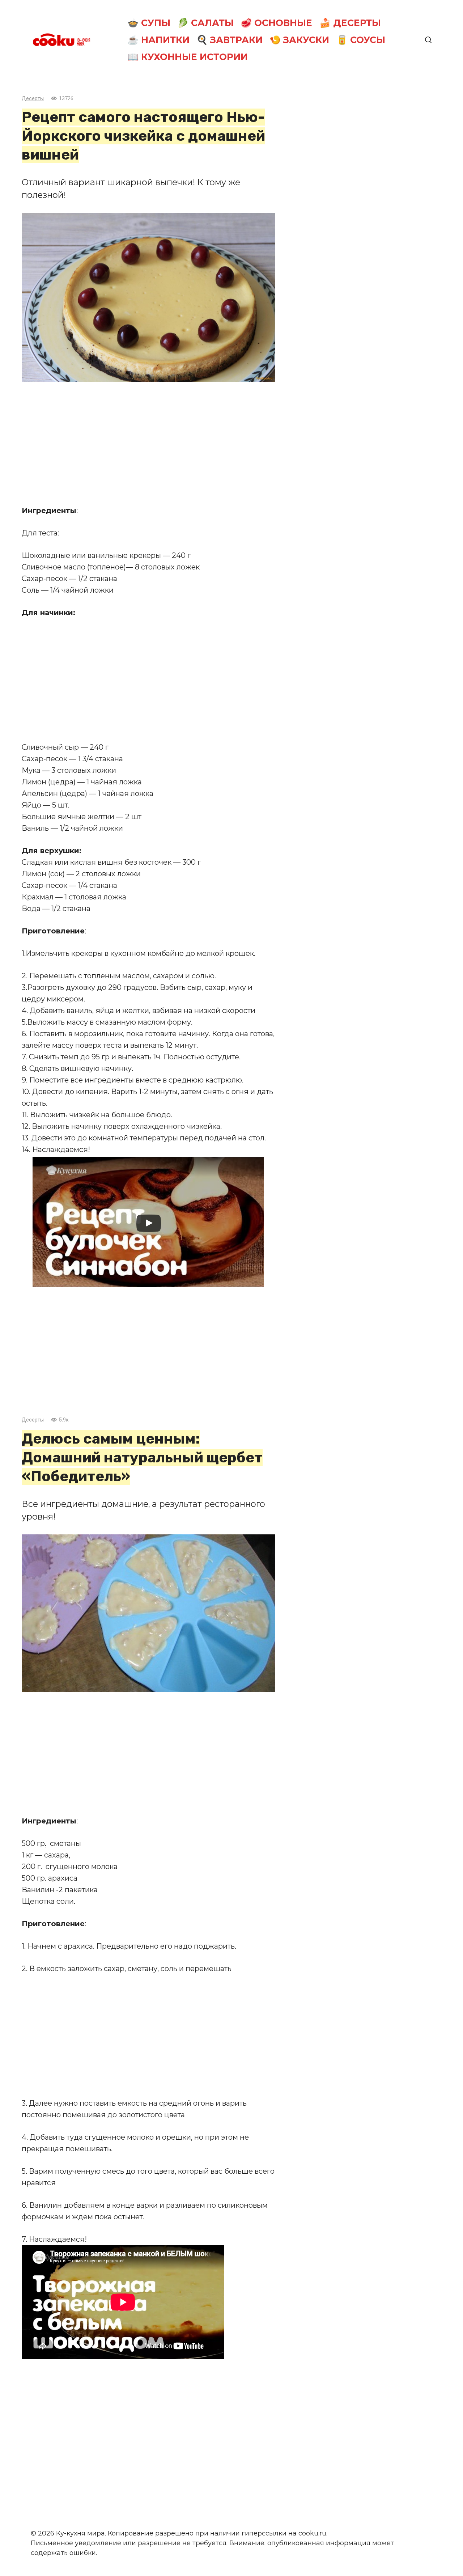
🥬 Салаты (205, 23)
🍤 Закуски (299, 40)
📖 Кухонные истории (188, 57)
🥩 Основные (276, 23)
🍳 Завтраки (230, 40)
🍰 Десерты (350, 23)
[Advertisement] (148, 443)
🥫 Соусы (361, 40)
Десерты (33, 99)
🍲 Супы (149, 23)
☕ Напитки (158, 40)
